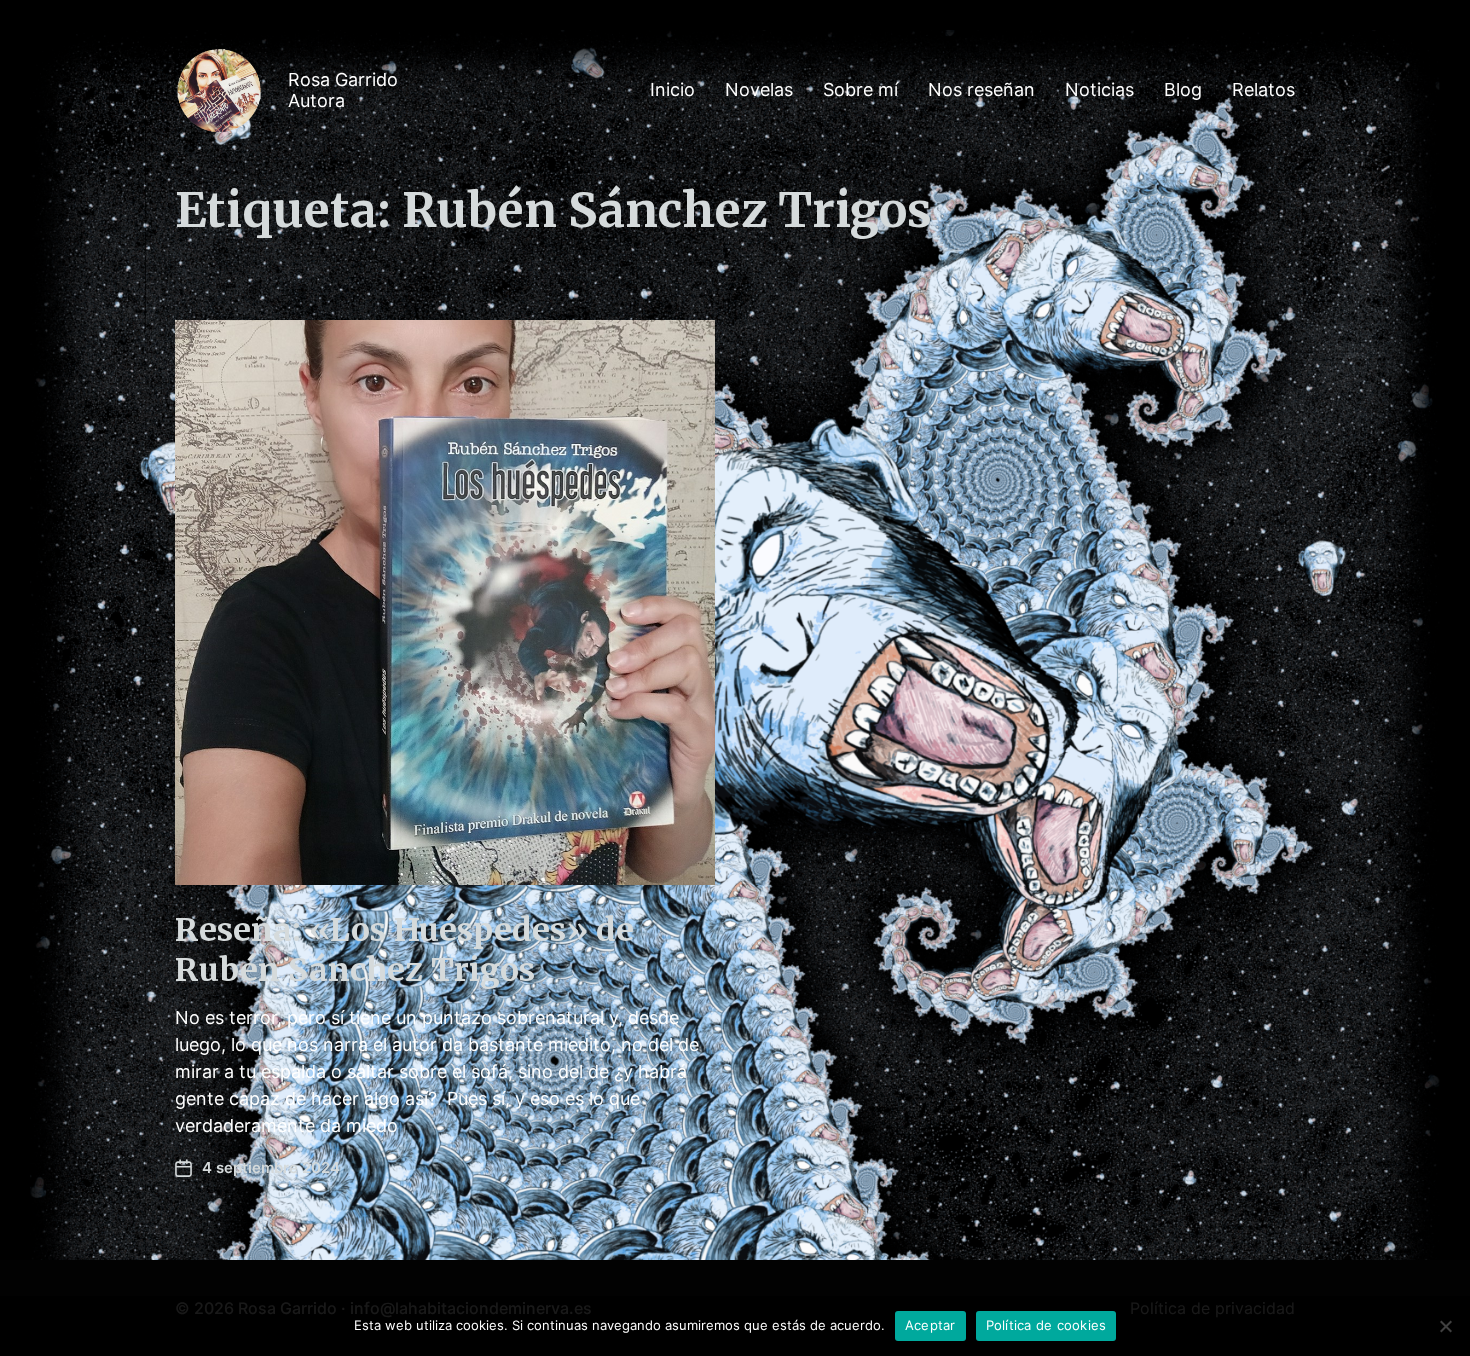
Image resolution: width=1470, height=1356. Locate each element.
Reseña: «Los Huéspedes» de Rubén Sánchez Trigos (404, 950)
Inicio (672, 90)
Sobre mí (860, 90)
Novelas (759, 90)
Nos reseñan (981, 90)
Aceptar (930, 1325)
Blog (1183, 90)
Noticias (1099, 90)
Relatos (1263, 90)
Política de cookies (1046, 1325)
